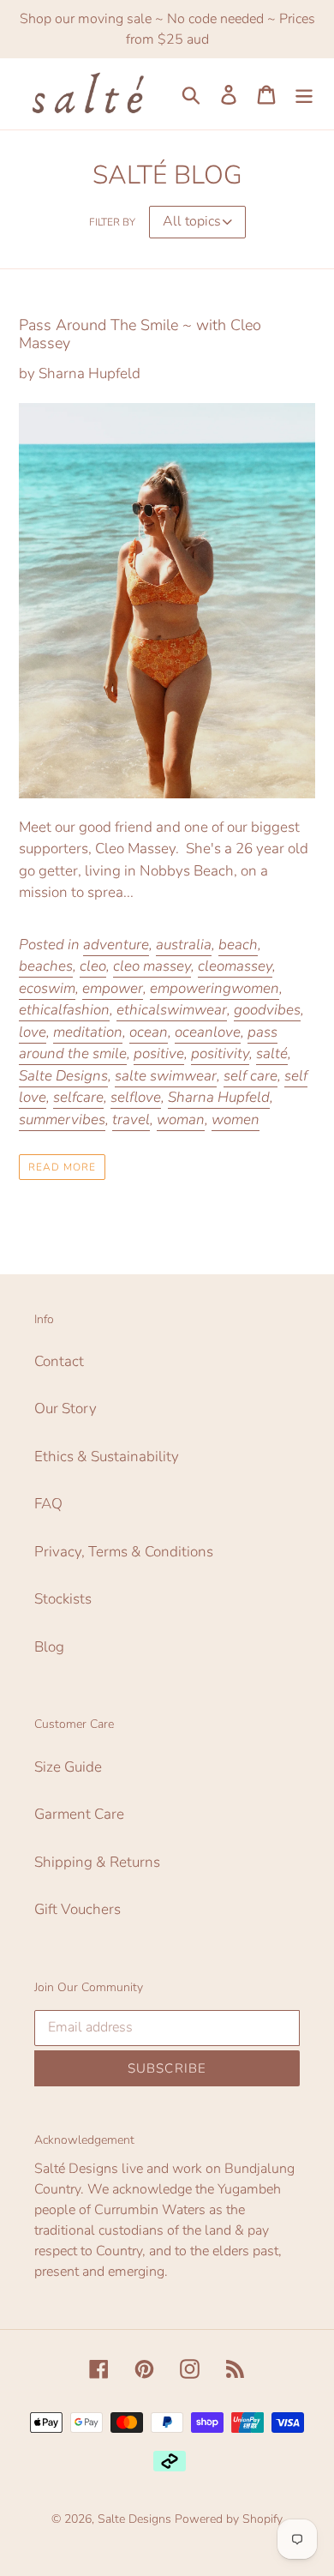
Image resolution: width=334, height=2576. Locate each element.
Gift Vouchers (78, 1909)
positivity (220, 1053)
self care (250, 1076)
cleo (93, 966)
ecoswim (47, 988)
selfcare (78, 1097)
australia (184, 945)
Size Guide (68, 1767)
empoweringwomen (215, 988)
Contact (59, 1361)
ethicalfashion (64, 1010)
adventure (116, 945)
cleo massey (152, 966)
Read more (62, 1167)
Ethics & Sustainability (107, 1457)
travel (131, 1119)
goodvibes (267, 1010)
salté (272, 1053)
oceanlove (208, 1032)
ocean (149, 1032)
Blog (49, 1647)
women (236, 1119)
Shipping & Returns (97, 1862)
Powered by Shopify (229, 2519)
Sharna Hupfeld (219, 1097)
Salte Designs (63, 1076)
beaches (46, 966)
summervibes (62, 1119)
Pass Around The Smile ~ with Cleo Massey (140, 334)
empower (113, 988)
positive (159, 1053)
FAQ (48, 1504)
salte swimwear (166, 1076)
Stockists (63, 1599)
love (33, 1032)
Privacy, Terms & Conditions (124, 1552)
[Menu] (304, 94)
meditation (88, 1032)
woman (181, 1119)
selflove (136, 1097)
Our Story (66, 1408)
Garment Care (79, 1814)
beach (238, 945)
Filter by (112, 222)
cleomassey (235, 966)
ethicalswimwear (172, 1010)
